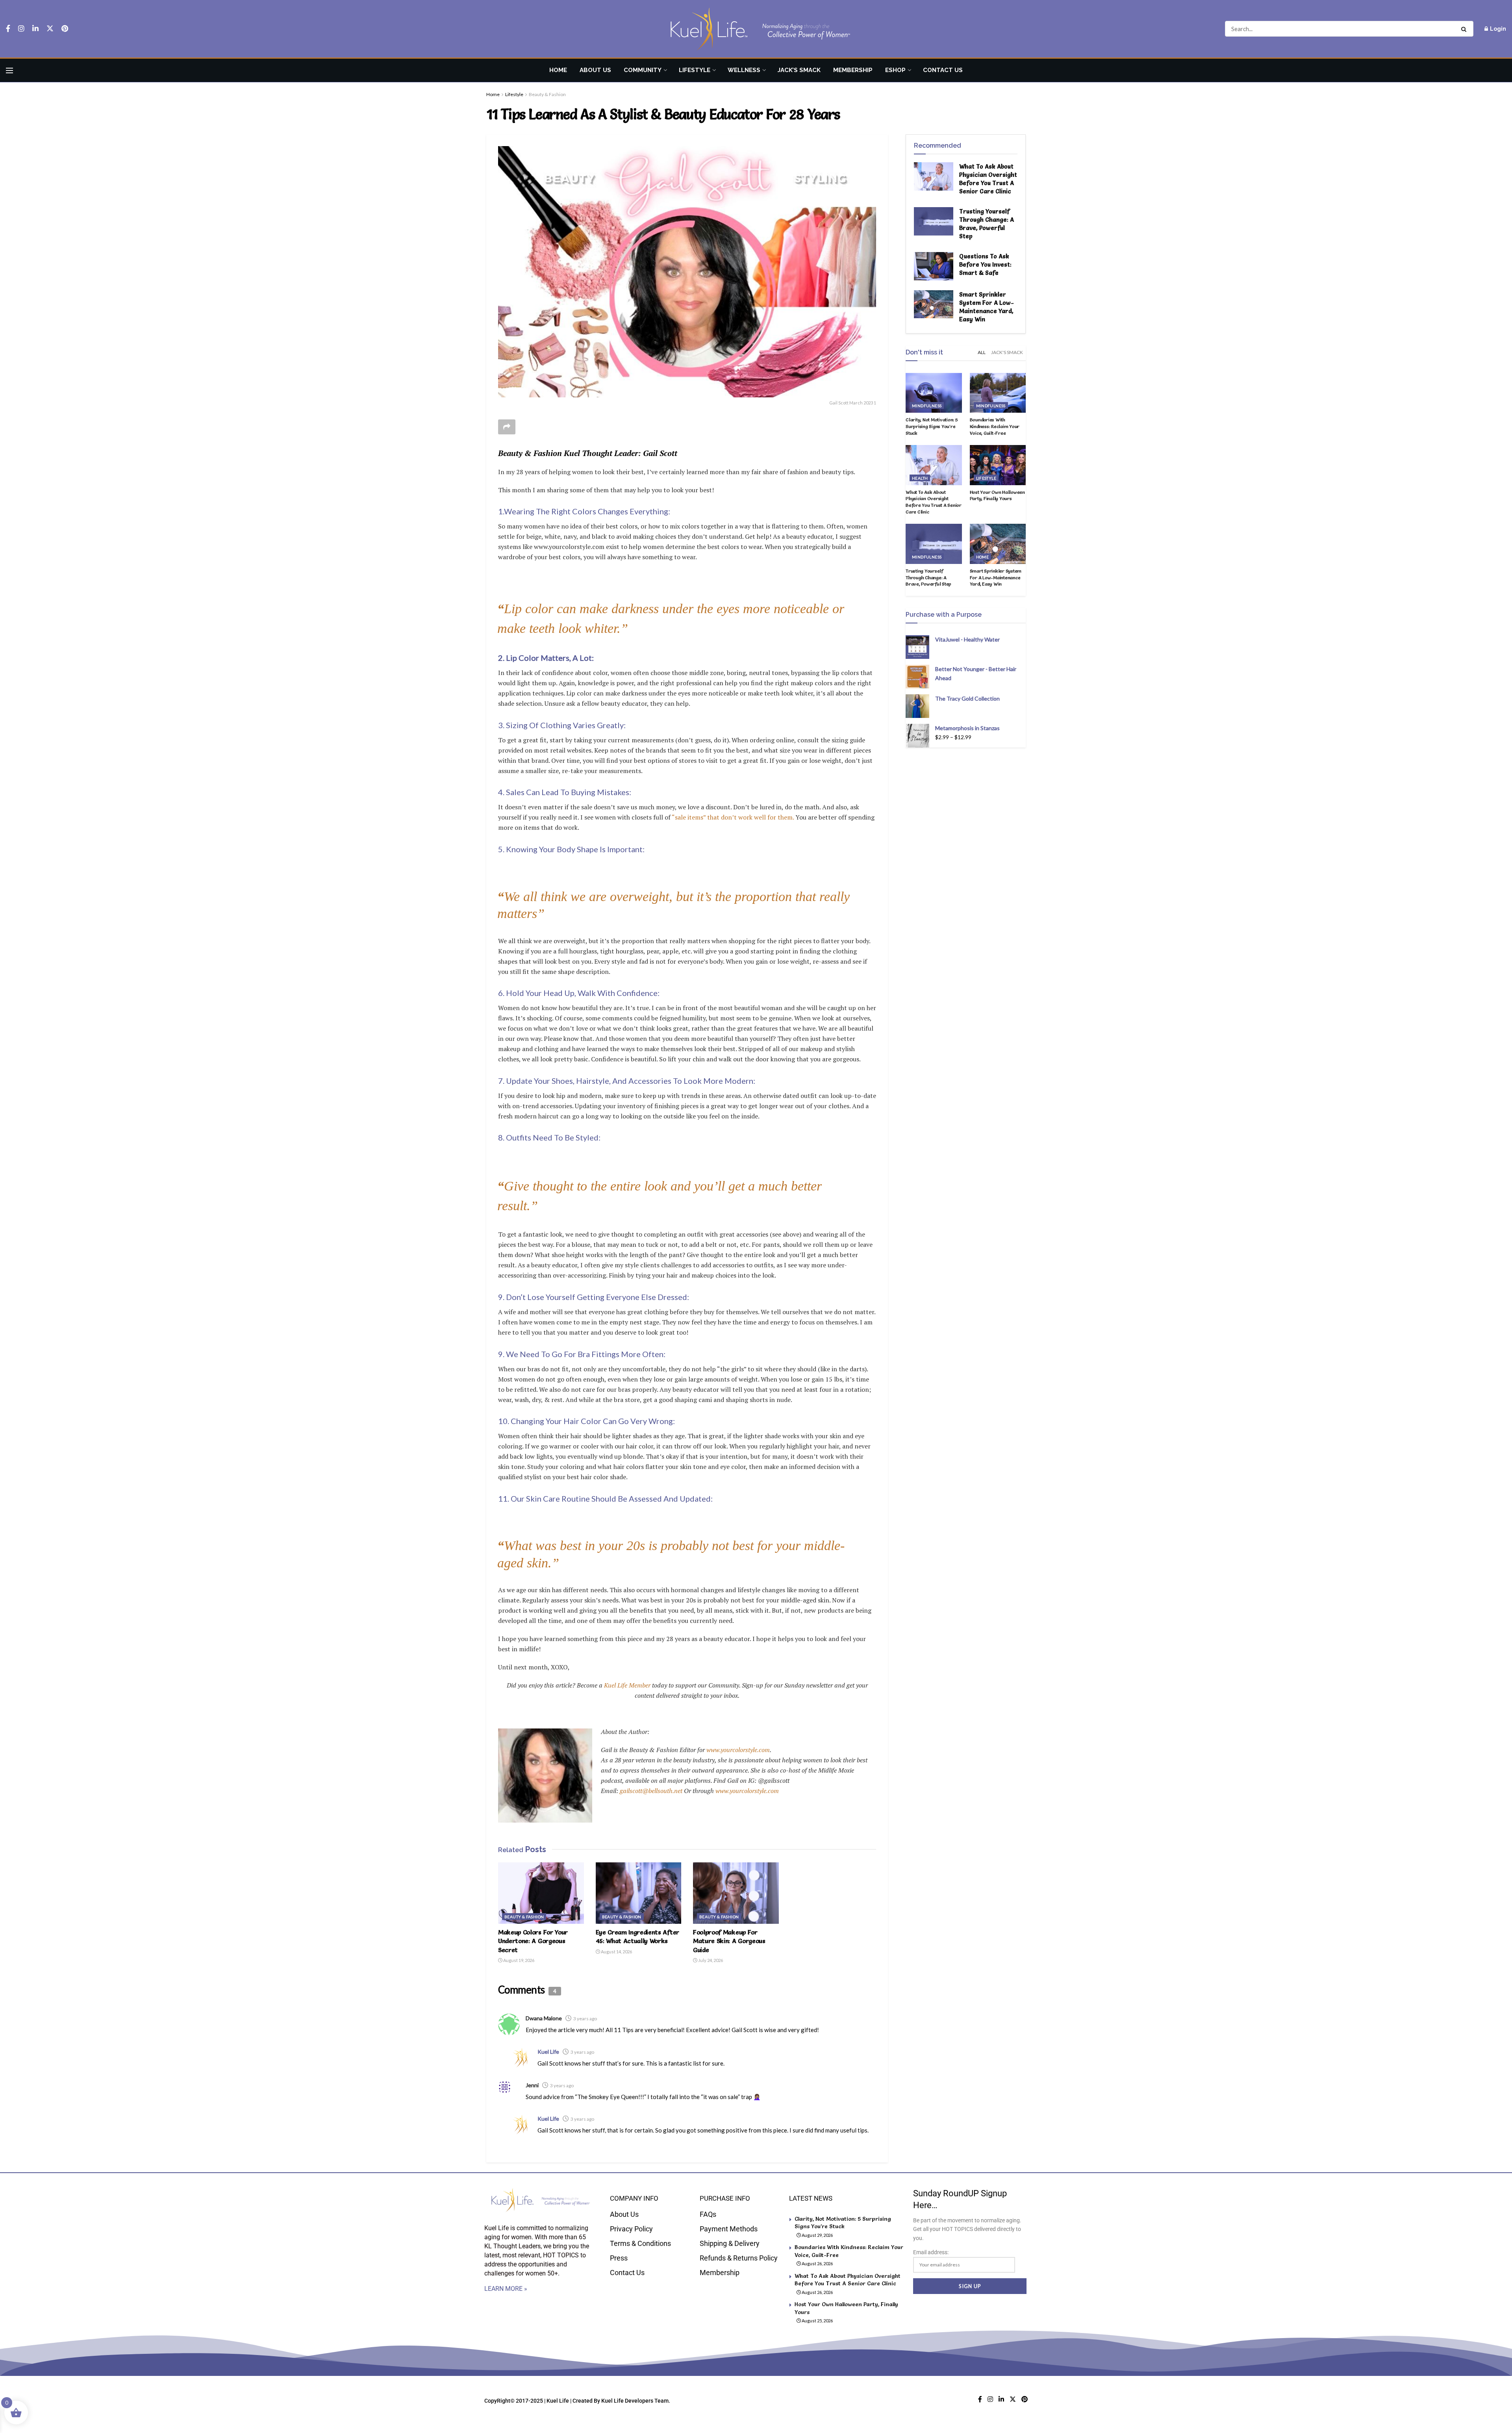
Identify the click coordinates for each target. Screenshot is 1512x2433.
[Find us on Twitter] (50, 29)
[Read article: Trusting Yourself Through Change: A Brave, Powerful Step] (934, 221)
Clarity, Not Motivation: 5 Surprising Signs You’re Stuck (932, 426)
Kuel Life (548, 2052)
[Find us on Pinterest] (65, 29)
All (982, 352)
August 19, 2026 (518, 1960)
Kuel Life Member (626, 1685)
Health (920, 478)
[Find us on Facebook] (8, 29)
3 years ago (585, 2019)
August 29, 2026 (817, 2235)
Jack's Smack (1007, 352)
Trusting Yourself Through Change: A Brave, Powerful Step (928, 578)
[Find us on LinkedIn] (35, 29)
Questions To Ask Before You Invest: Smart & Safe (985, 264)
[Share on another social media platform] (507, 427)
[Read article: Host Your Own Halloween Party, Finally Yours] (998, 465)
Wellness (744, 70)
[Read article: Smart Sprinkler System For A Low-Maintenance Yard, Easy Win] (934, 304)
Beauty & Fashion (547, 94)
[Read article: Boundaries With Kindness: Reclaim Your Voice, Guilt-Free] (998, 393)
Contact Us (943, 70)
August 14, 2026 (616, 1952)
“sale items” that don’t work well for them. (733, 817)
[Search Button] (1465, 29)
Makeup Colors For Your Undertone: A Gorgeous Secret (533, 1941)
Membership (853, 70)
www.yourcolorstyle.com (738, 1750)
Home (558, 70)
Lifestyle (695, 70)
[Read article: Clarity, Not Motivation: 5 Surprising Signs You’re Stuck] (934, 393)
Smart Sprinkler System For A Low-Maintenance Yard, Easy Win (996, 578)
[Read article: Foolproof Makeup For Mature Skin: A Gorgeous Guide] (736, 1893)
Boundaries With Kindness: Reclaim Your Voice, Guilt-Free (995, 426)
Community (643, 70)
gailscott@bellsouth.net (652, 1791)
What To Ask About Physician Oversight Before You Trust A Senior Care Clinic (934, 502)
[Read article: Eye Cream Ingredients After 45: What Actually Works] (639, 1893)
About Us (595, 70)
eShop (895, 70)
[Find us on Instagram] (21, 29)
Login (1497, 29)
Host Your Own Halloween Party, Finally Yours (997, 495)
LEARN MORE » (506, 2289)
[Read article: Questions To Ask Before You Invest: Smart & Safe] (934, 266)
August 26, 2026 (817, 2263)
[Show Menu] (9, 70)
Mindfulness (927, 406)
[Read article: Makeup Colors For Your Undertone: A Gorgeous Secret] (541, 1893)
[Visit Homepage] (756, 29)
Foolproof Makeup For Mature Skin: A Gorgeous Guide (729, 1941)
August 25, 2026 (817, 2321)
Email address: (931, 2252)
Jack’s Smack (799, 70)
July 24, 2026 (710, 1960)
